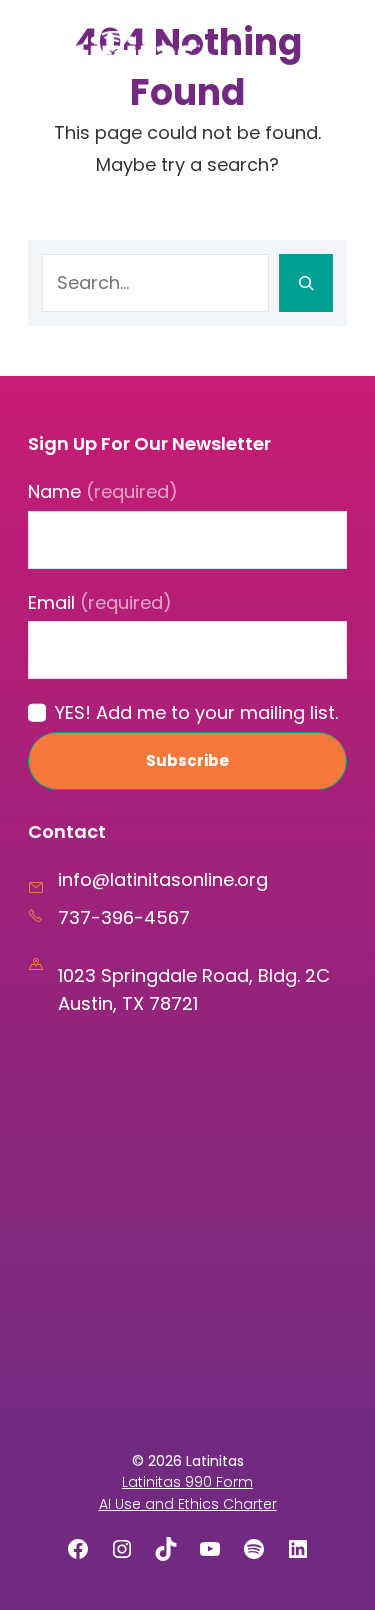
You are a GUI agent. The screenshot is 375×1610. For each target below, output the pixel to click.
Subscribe (187, 760)
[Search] (306, 283)
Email (100, 602)
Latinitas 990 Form (187, 1482)
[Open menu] (324, 49)
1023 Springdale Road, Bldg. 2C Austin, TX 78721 (194, 989)
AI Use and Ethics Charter (188, 1504)
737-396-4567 (124, 917)
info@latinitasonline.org (163, 879)
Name (103, 491)
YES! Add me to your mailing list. (196, 712)
